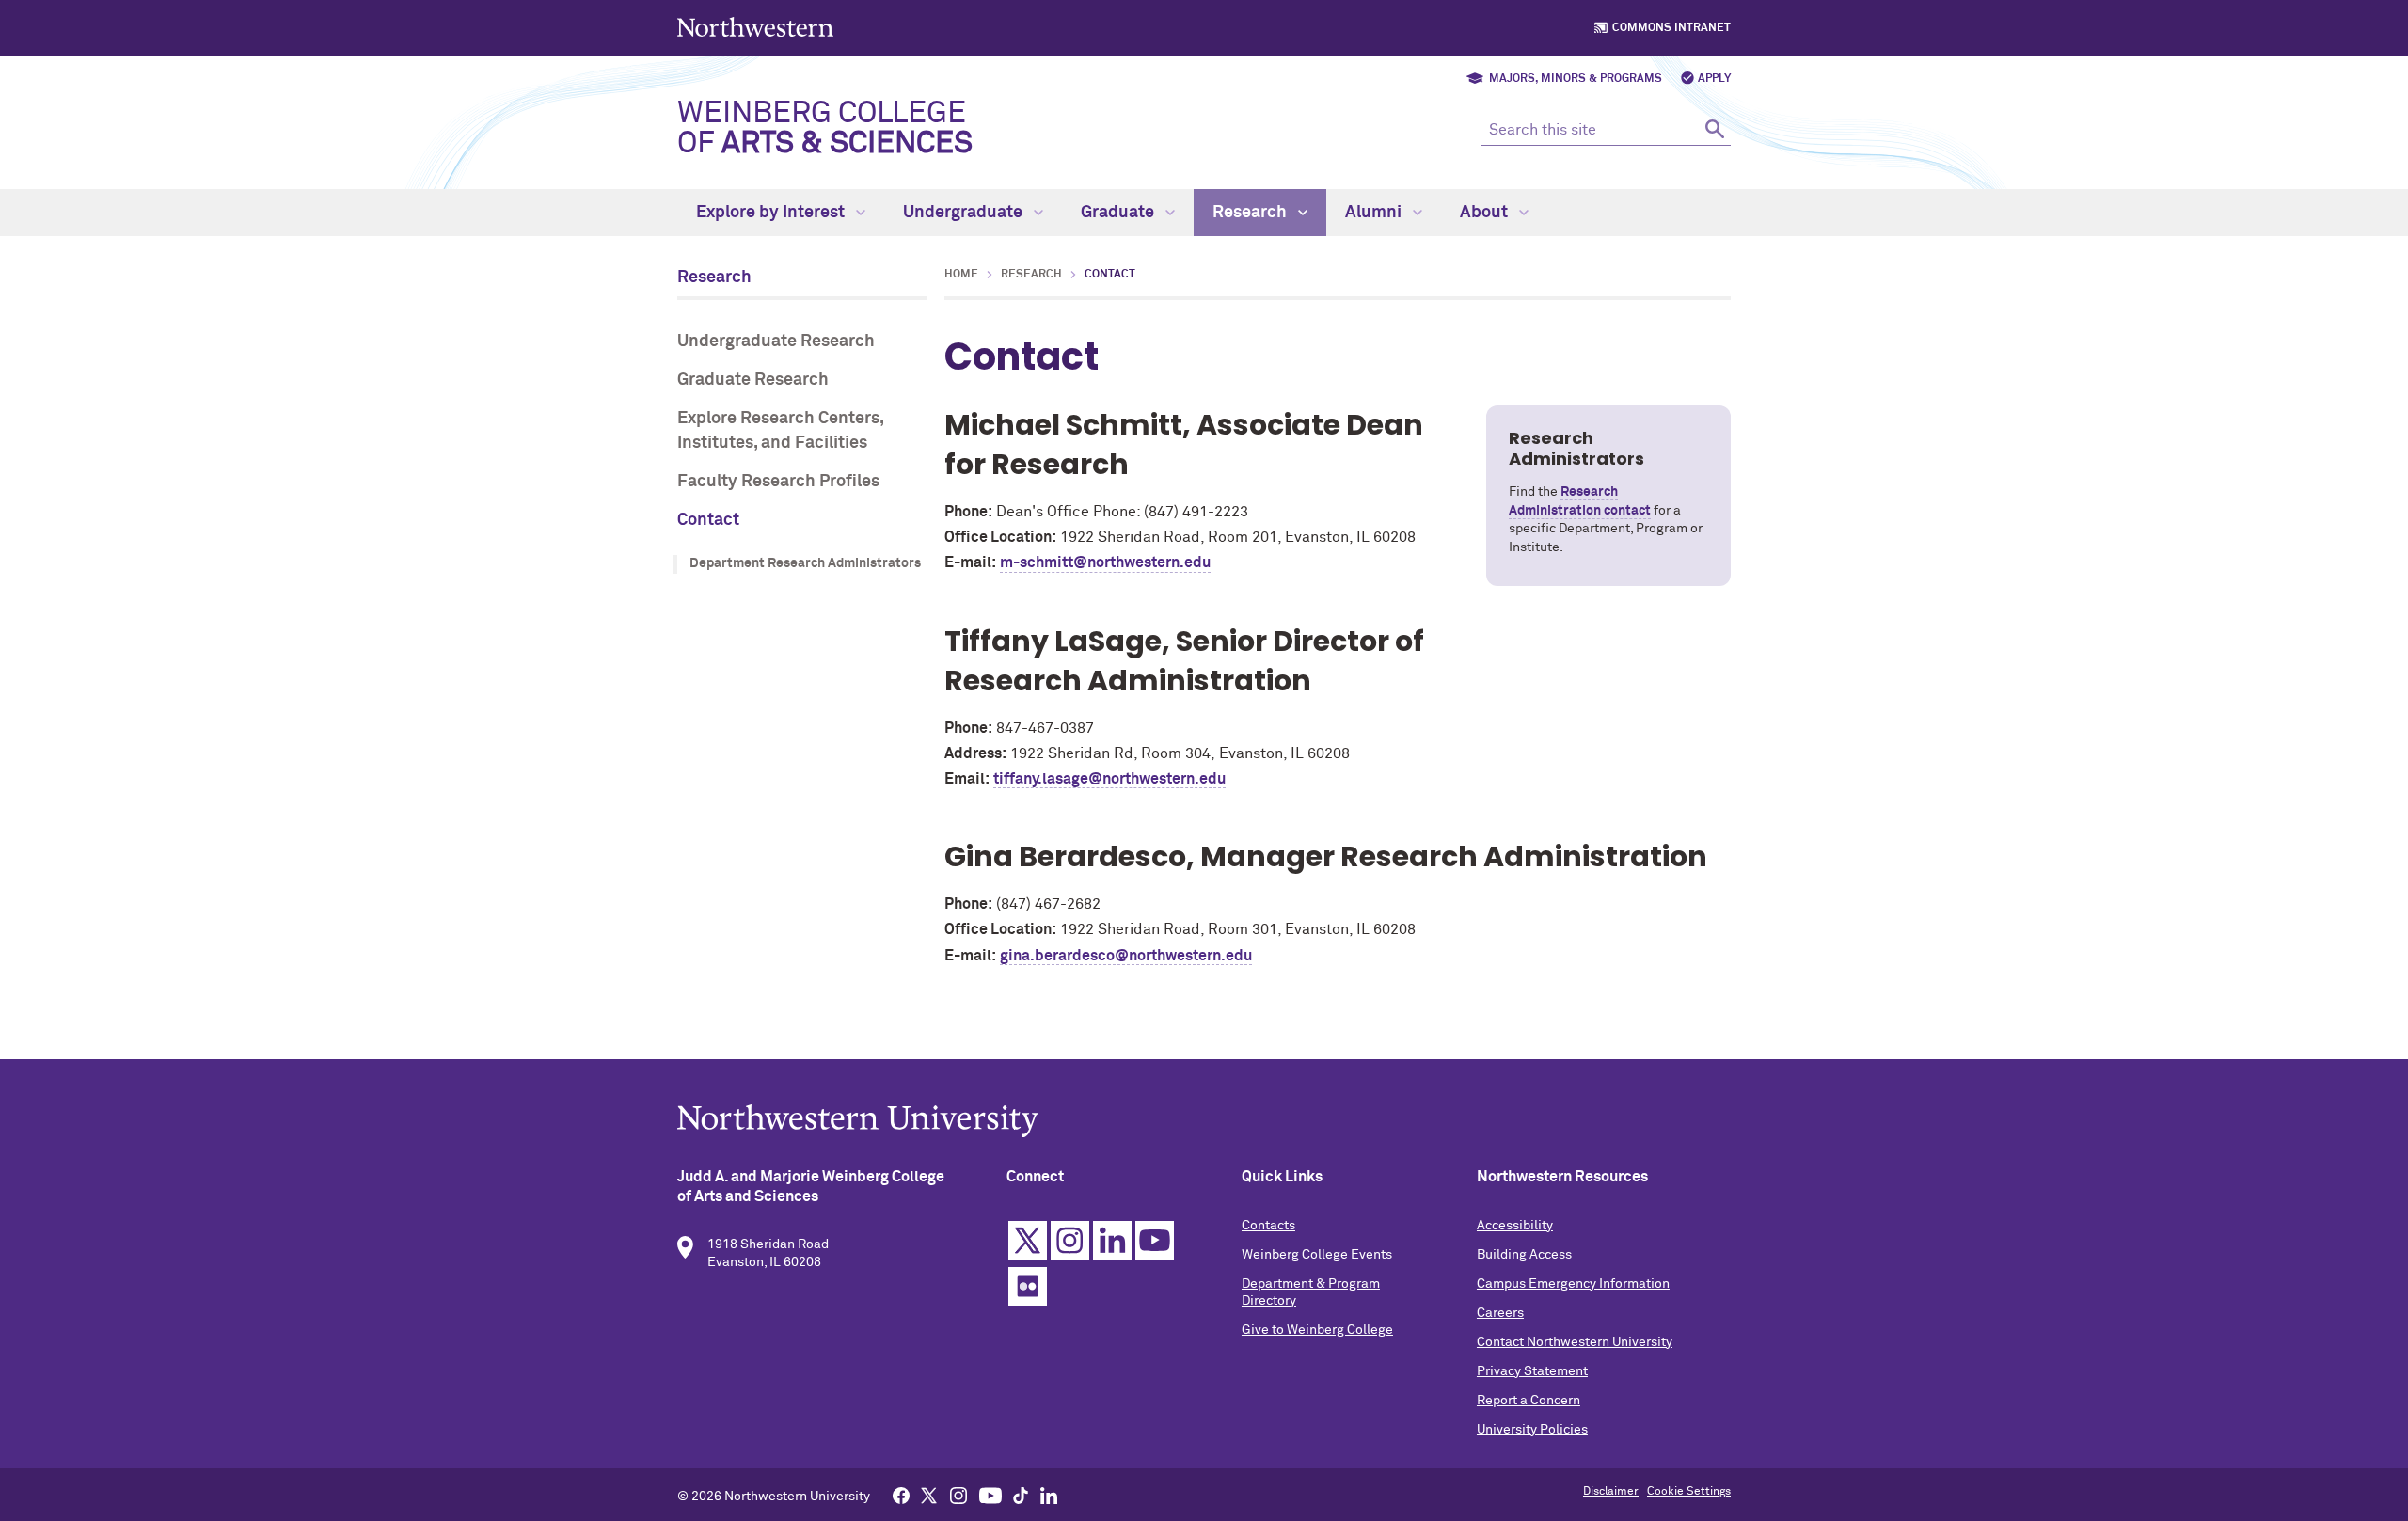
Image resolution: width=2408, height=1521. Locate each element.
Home (961, 275)
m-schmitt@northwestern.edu (1105, 562)
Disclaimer (1611, 1492)
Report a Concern (1529, 1401)
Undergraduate (965, 213)
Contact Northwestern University (1575, 1342)
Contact (708, 520)
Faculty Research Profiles (778, 482)
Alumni (1375, 213)
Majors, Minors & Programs (1576, 79)
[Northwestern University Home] (757, 27)
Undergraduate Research (776, 341)
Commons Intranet (1671, 28)
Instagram (1070, 1240)
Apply (1714, 79)
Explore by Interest (772, 213)
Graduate (1119, 213)
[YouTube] (990, 1495)
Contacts (1268, 1226)
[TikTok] (1021, 1495)
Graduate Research (753, 380)
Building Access (1524, 1255)
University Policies (1532, 1430)
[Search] (1714, 128)
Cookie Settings (1689, 1492)
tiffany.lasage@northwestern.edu (1109, 779)
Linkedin (1112, 1240)
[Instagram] (958, 1495)
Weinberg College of (825, 129)
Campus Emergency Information (1573, 1284)
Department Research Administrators (805, 563)
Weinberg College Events (1317, 1255)
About (1486, 213)
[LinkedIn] (1049, 1495)
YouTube (1155, 1240)
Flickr (1028, 1286)
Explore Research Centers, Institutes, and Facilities (780, 430)
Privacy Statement (1532, 1371)
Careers (1500, 1313)
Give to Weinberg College (1317, 1330)
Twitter (1028, 1240)
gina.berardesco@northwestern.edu (1126, 956)
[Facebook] (901, 1495)
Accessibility (1515, 1226)
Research (1252, 213)
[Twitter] (929, 1495)
